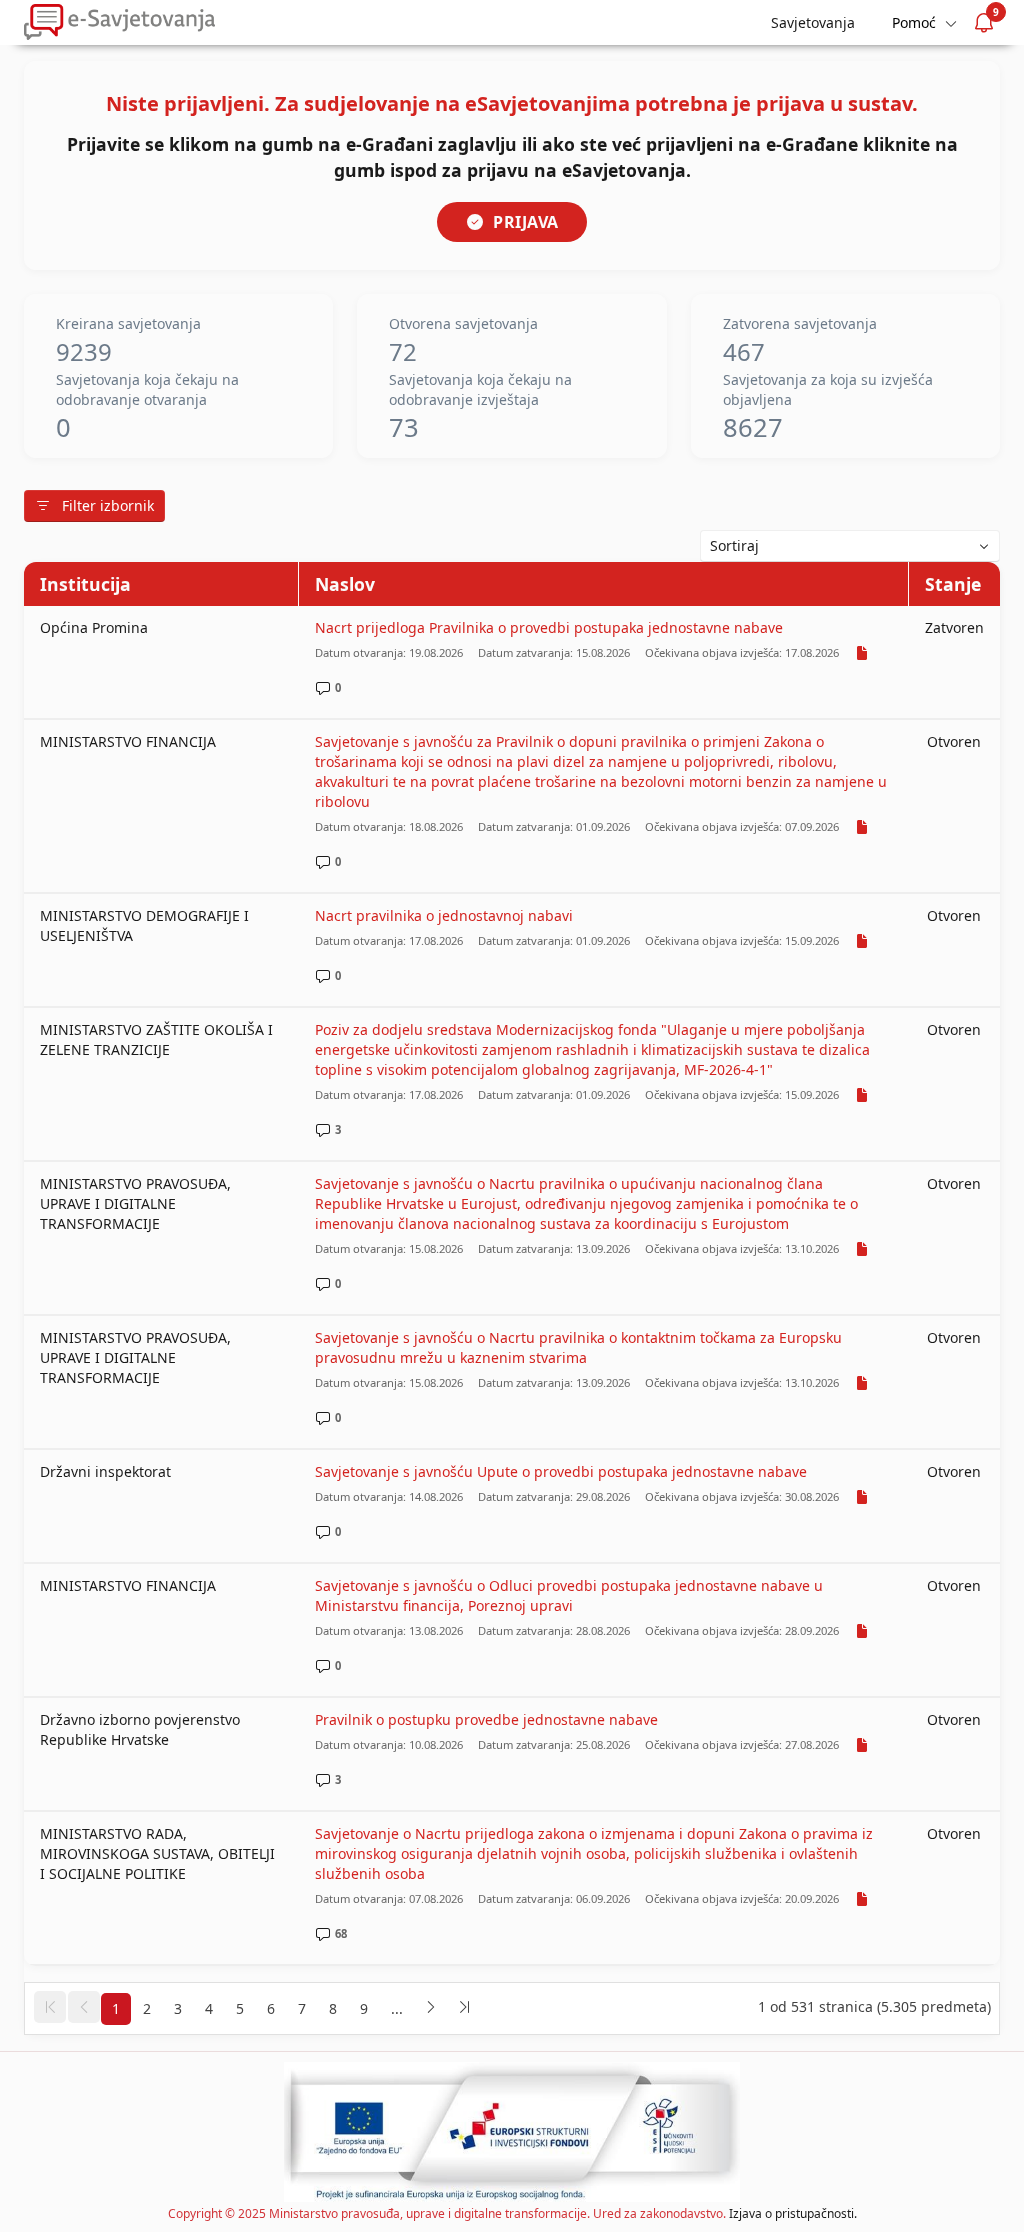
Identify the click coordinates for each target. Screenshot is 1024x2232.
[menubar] (923, 22)
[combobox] (850, 546)
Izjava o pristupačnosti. (793, 2213)
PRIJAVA (526, 222)
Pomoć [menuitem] (914, 22)
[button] (50, 2007)
